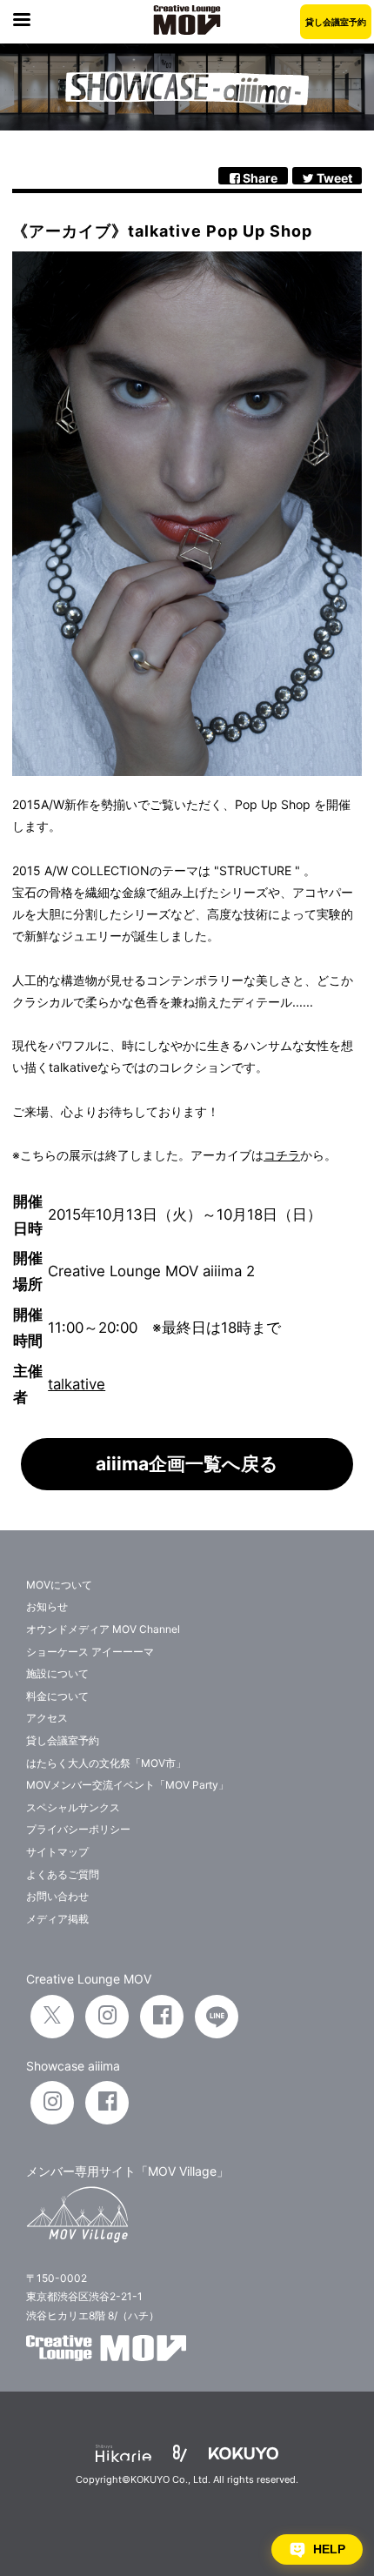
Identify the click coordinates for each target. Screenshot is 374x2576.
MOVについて (59, 1585)
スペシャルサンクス (73, 1807)
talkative (77, 1384)
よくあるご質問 (63, 1874)
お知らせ (47, 1606)
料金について (57, 1696)
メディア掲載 (57, 1919)
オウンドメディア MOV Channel (103, 1629)
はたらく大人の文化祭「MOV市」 (106, 1763)
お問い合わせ (57, 1896)
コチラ (282, 1155)
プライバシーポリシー (78, 1829)
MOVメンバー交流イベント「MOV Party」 (127, 1785)
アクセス (47, 1718)
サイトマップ (57, 1852)
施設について (57, 1673)
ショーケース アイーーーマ (90, 1652)
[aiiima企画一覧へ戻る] (187, 1485)
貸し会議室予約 (336, 22)
